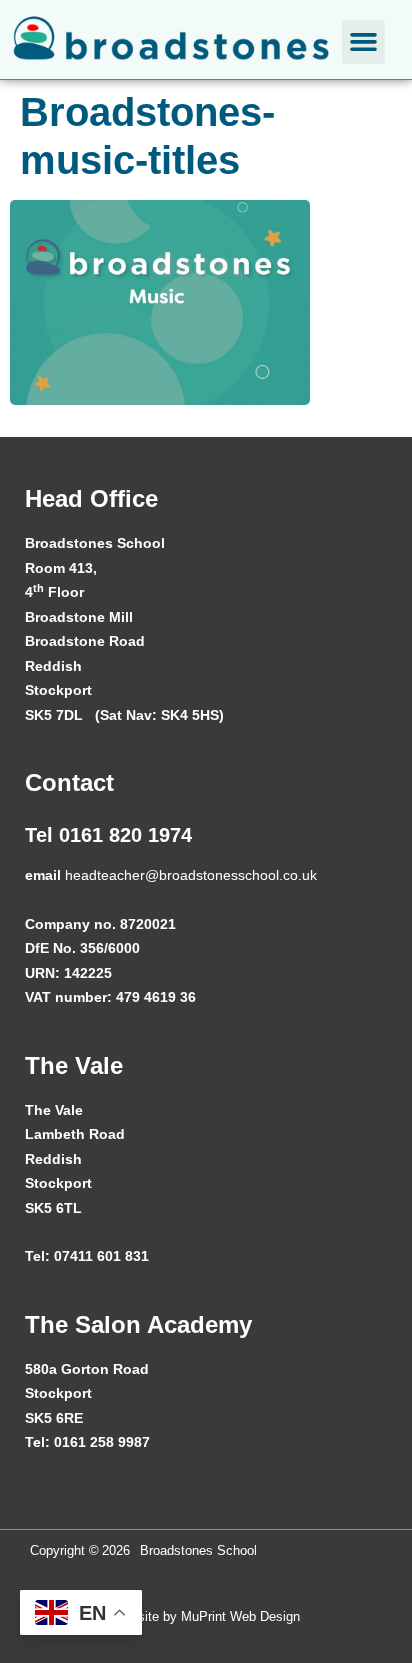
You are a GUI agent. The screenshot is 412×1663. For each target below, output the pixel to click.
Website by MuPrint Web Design (206, 1616)
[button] (364, 42)
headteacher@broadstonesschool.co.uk (191, 875)
